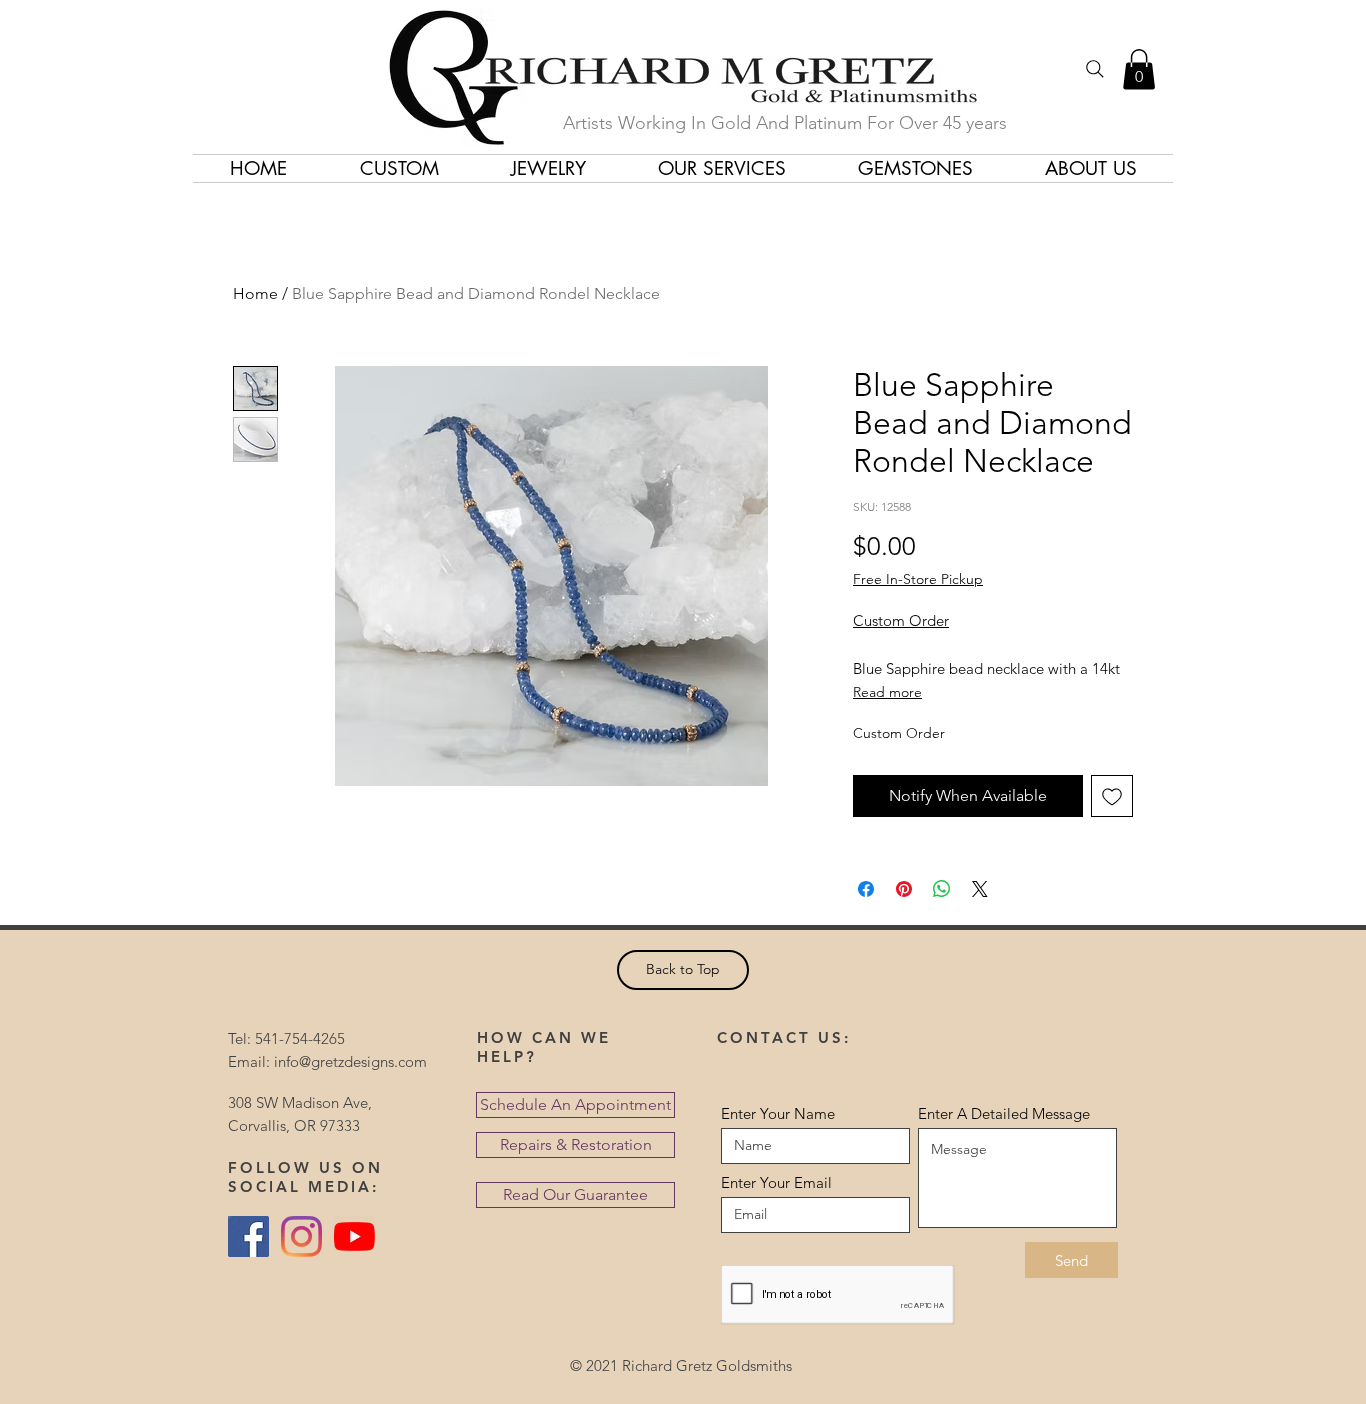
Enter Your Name (778, 1113)
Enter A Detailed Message (1004, 1113)
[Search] (1095, 69)
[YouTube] (354, 1236)
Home (255, 293)
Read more (887, 692)
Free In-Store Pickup (918, 579)
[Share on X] (980, 889)
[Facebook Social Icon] (248, 1236)
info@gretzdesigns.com (350, 1061)
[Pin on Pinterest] (904, 889)
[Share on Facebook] (866, 889)
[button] (1139, 69)
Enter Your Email (776, 1182)
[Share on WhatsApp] (942, 889)
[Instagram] (301, 1236)
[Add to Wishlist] (1112, 796)
